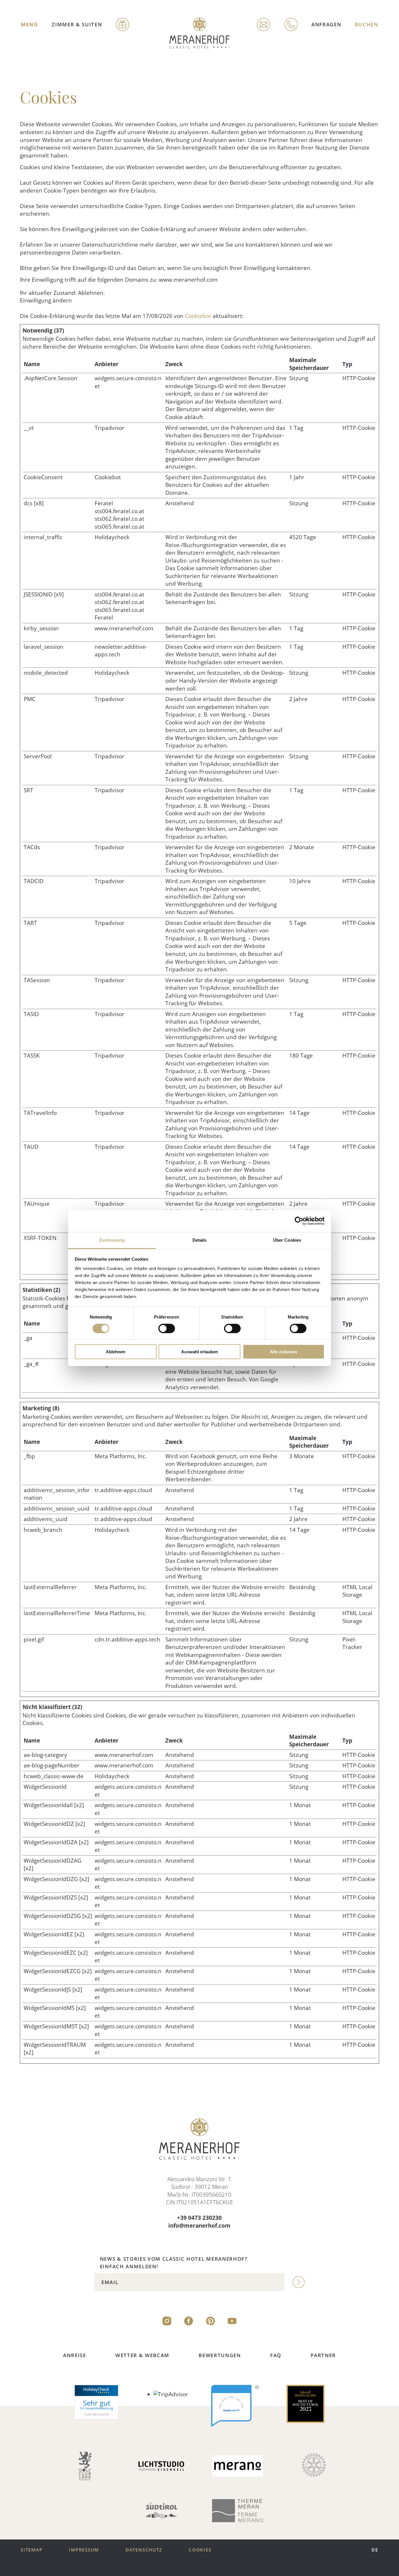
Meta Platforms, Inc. (121, 1456)
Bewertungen (220, 2355)
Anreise (75, 2355)
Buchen (367, 24)
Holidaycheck (112, 537)
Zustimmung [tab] (112, 1240)
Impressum (84, 2550)
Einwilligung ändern (46, 300)
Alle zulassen (283, 1352)
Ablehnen (116, 1352)
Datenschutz (144, 2550)
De (375, 2550)
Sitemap (32, 2550)
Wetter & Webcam (142, 2355)
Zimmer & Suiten (77, 24)
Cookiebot (198, 316)
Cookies (200, 2550)
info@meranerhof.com (199, 2226)
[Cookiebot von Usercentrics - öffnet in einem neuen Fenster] (299, 1221)
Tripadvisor (110, 428)
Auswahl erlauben (199, 1352)
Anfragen (326, 24)
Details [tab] (200, 1240)
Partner (323, 2355)
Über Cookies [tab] (287, 1240)
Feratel (104, 503)
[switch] (167, 1328)
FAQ (276, 2355)
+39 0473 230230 (199, 2218)
